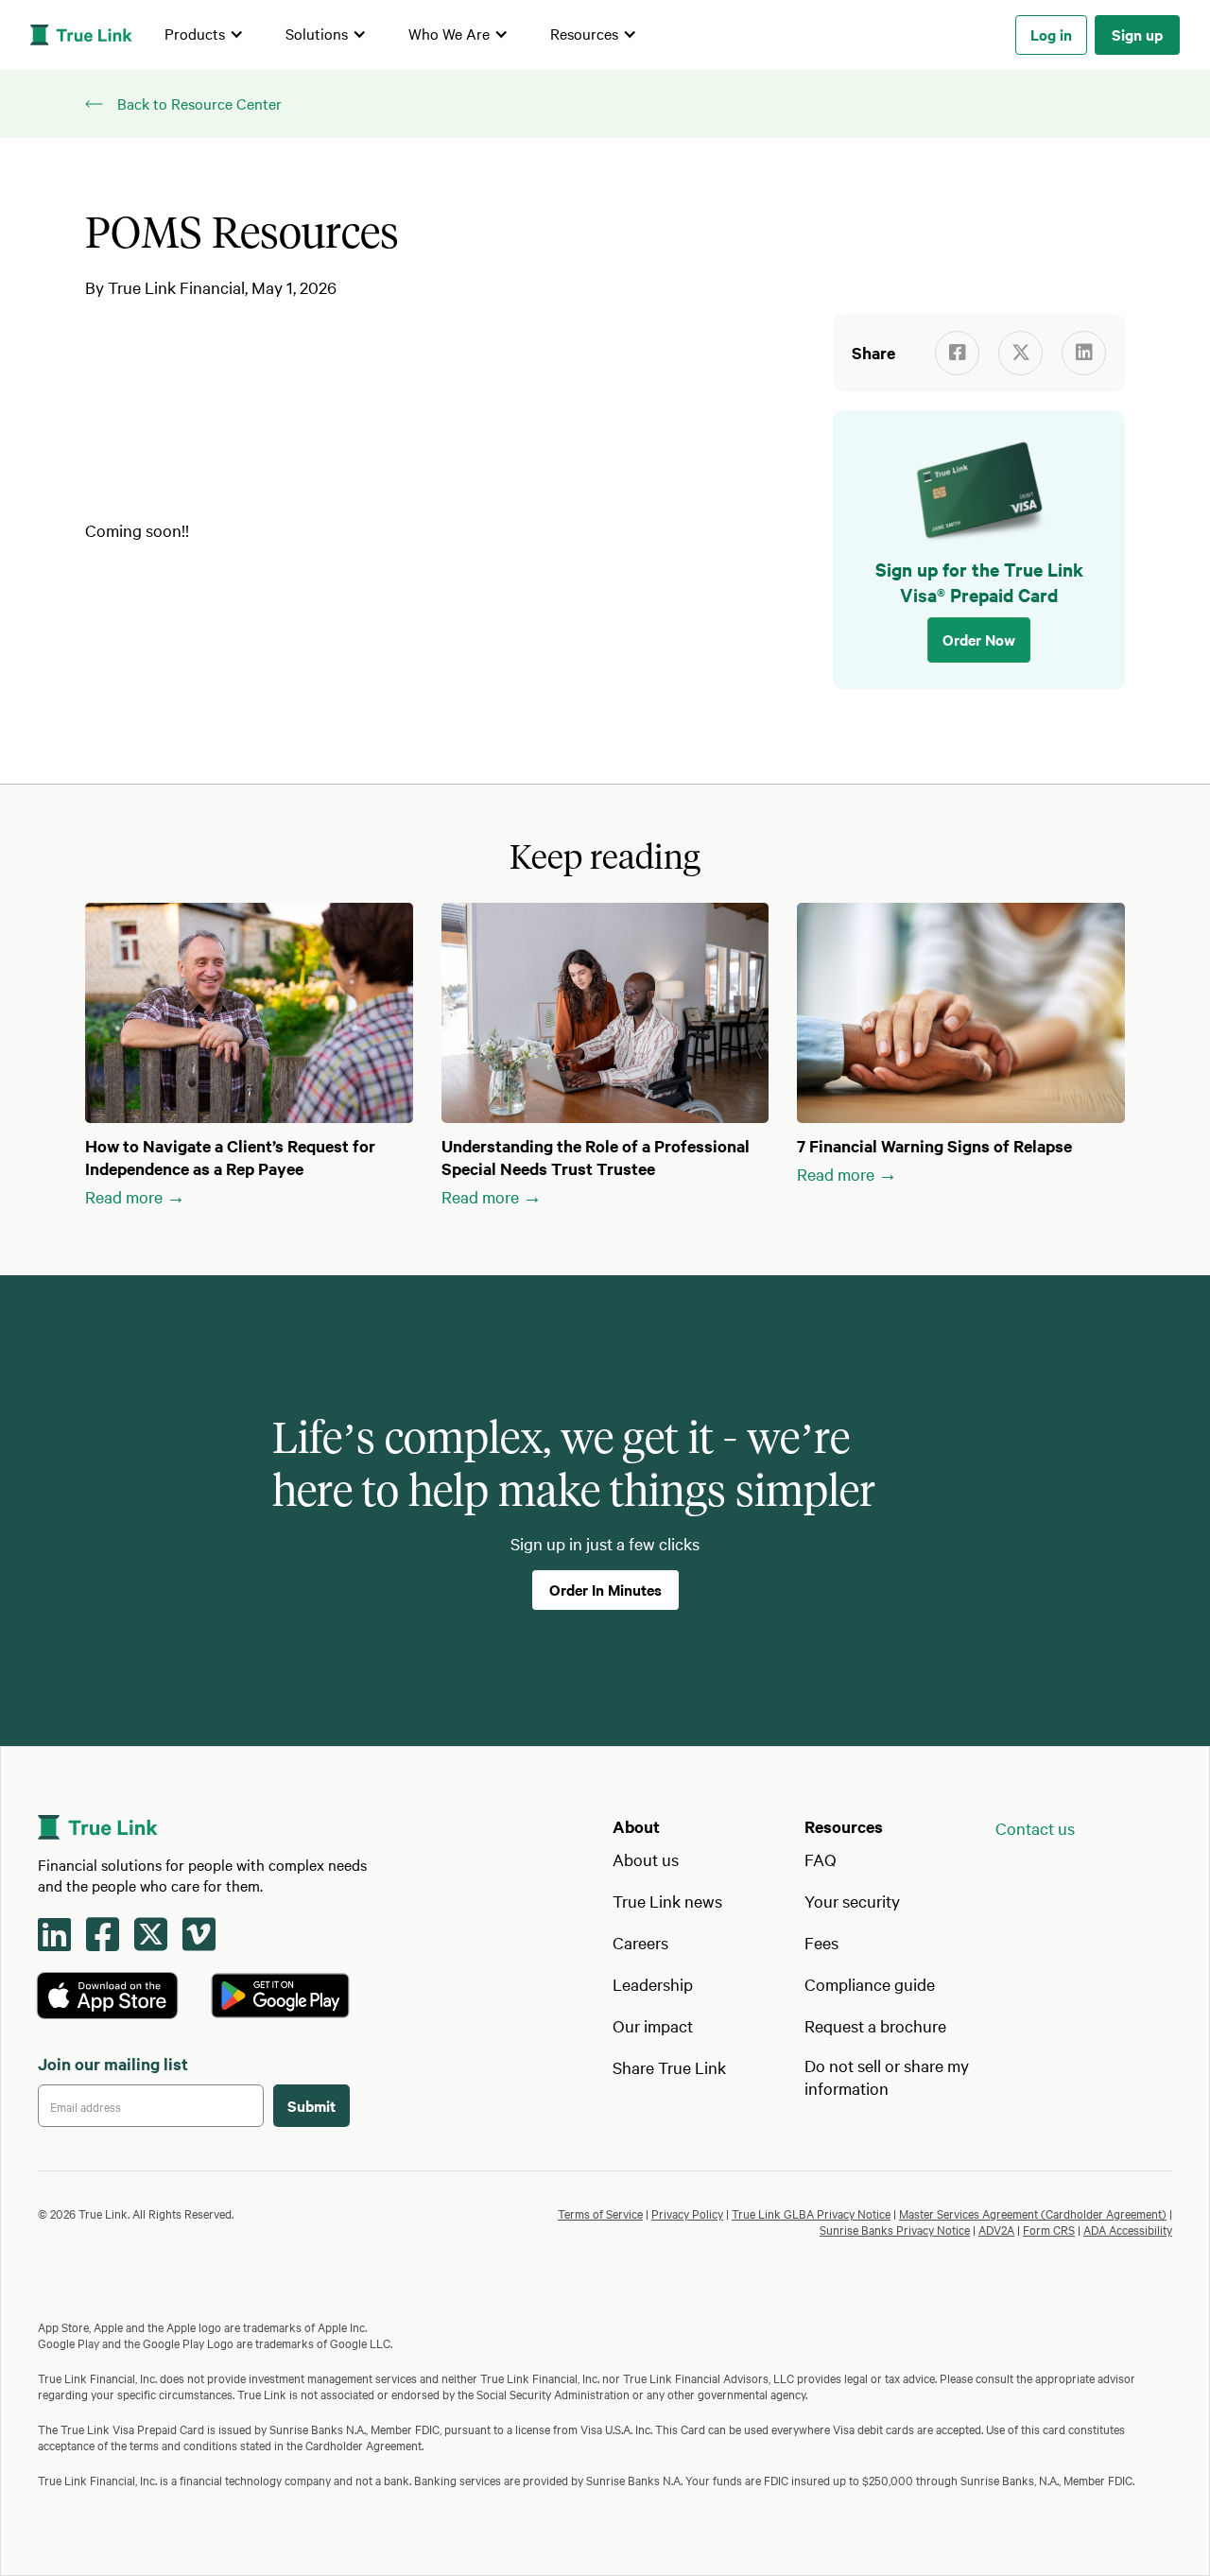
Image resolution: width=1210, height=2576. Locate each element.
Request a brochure (875, 2025)
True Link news (667, 1901)
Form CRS (1049, 2229)
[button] (204, 35)
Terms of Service (600, 2213)
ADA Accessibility (1128, 2229)
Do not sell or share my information (887, 2076)
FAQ (821, 1859)
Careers (640, 1942)
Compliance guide (870, 1984)
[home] (81, 35)
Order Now (979, 639)
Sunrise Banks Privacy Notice (895, 2229)
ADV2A (996, 2229)
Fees (821, 1942)
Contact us (1035, 1828)
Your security (852, 1901)
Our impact (653, 2025)
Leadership (653, 1984)
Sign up (1137, 34)
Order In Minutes (605, 1589)
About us (646, 1859)
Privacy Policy (687, 2213)
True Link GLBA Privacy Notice (811, 2213)
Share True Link (669, 2067)
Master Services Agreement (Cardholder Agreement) (1033, 2213)
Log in (1051, 34)
